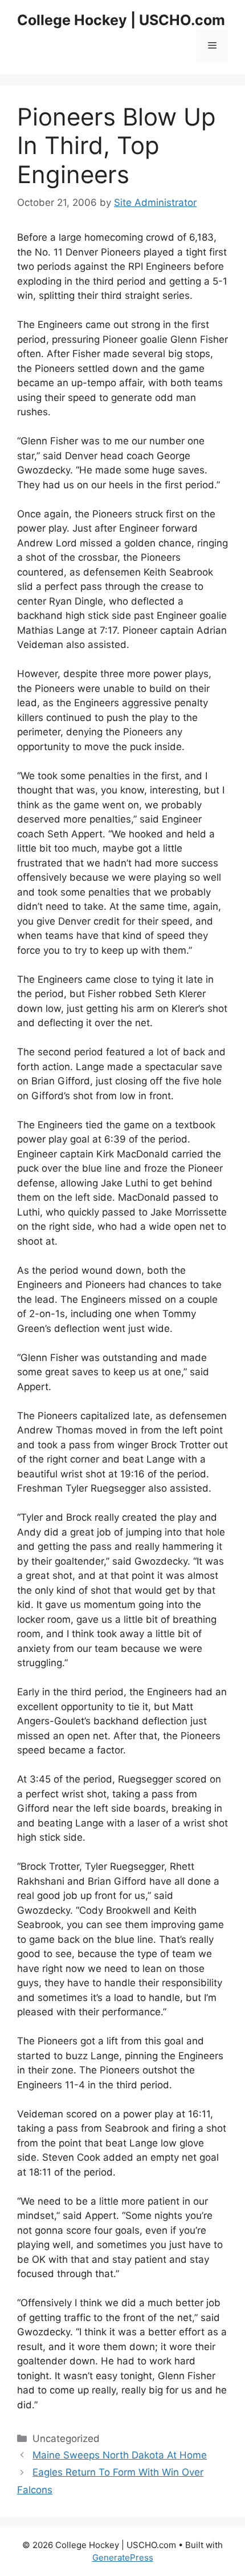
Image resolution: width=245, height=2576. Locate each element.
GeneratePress (123, 2557)
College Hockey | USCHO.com (121, 20)
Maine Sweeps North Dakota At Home (120, 2455)
